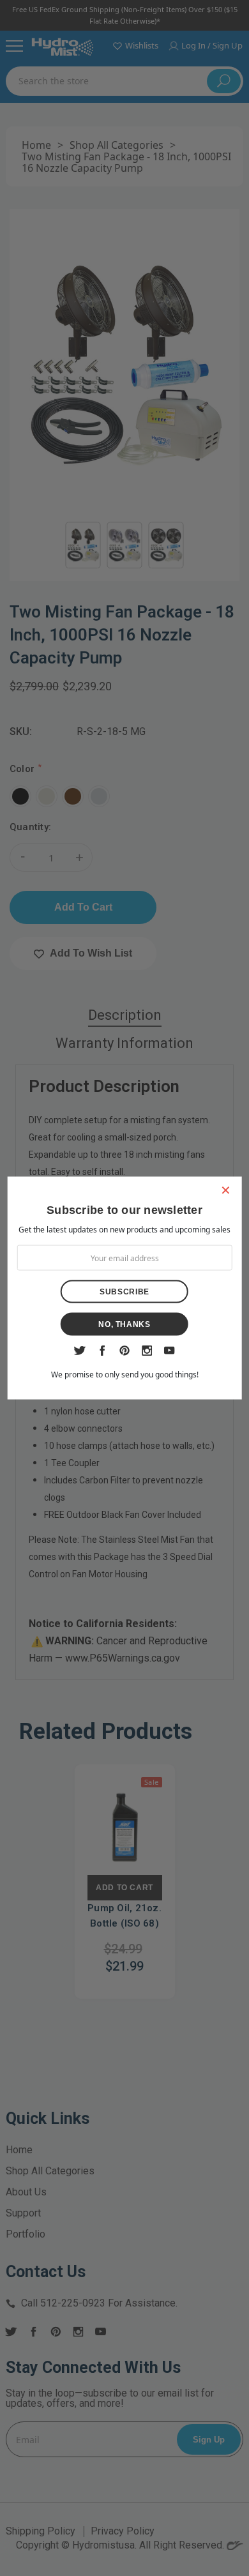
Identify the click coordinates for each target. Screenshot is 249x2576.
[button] (225, 1190)
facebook (102, 1351)
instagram (147, 1351)
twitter (80, 1351)
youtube (170, 1351)
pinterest (125, 1351)
